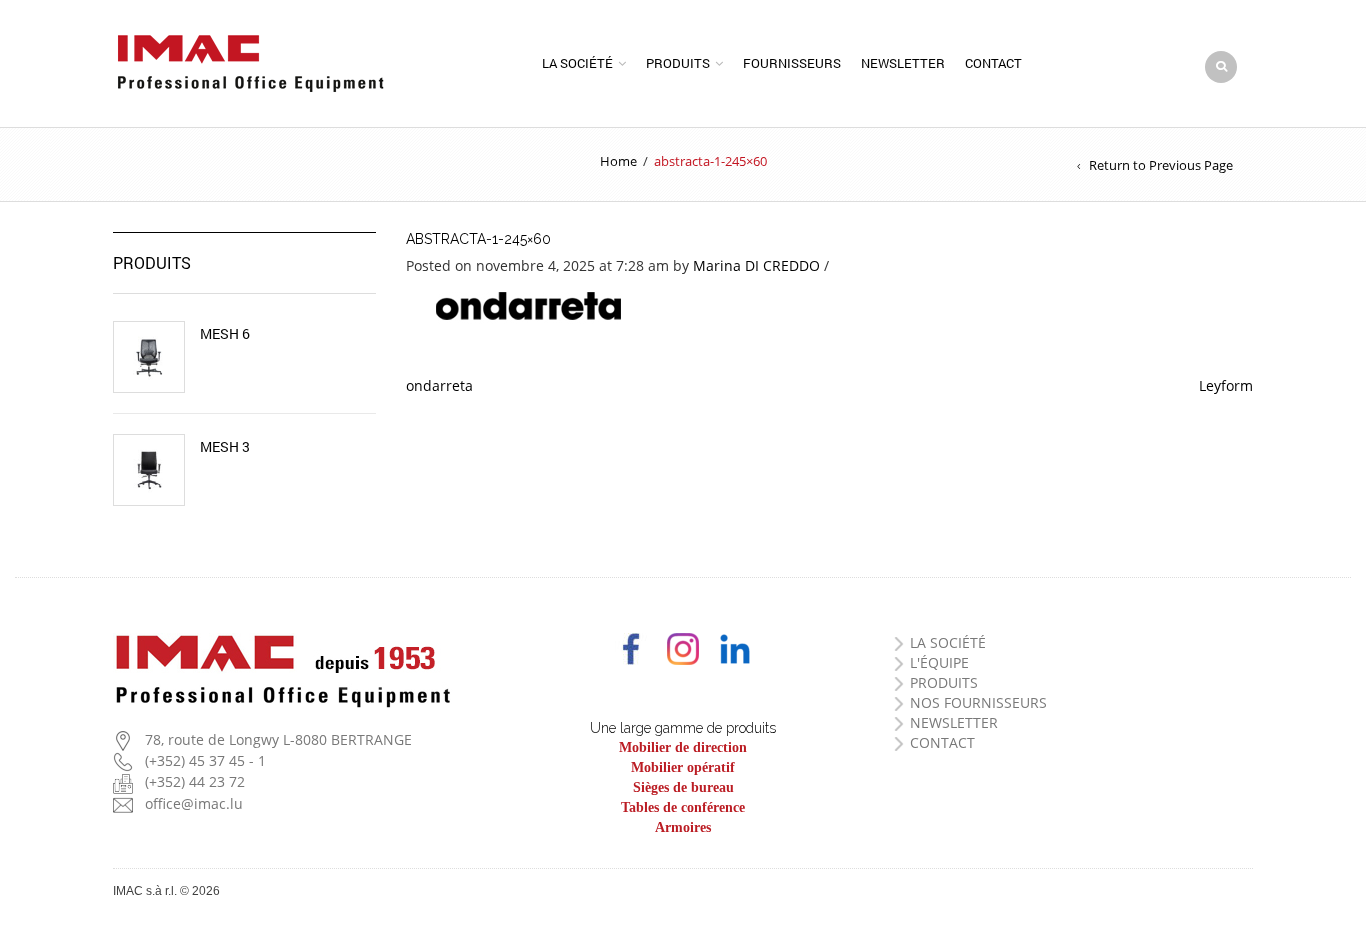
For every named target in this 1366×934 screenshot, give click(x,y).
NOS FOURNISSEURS (978, 702)
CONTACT (942, 742)
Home (618, 161)
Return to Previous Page (1161, 165)
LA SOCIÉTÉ (948, 642)
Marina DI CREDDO (756, 265)
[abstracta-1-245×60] (528, 304)
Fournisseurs (792, 63)
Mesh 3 (225, 447)
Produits (678, 63)
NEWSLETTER (954, 722)
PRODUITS (944, 682)
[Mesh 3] (149, 470)
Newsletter (903, 63)
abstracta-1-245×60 (478, 239)
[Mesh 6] (149, 357)
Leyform (1226, 385)
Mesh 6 (225, 334)
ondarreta (439, 385)
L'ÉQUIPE (939, 662)
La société (577, 63)
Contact (993, 63)
